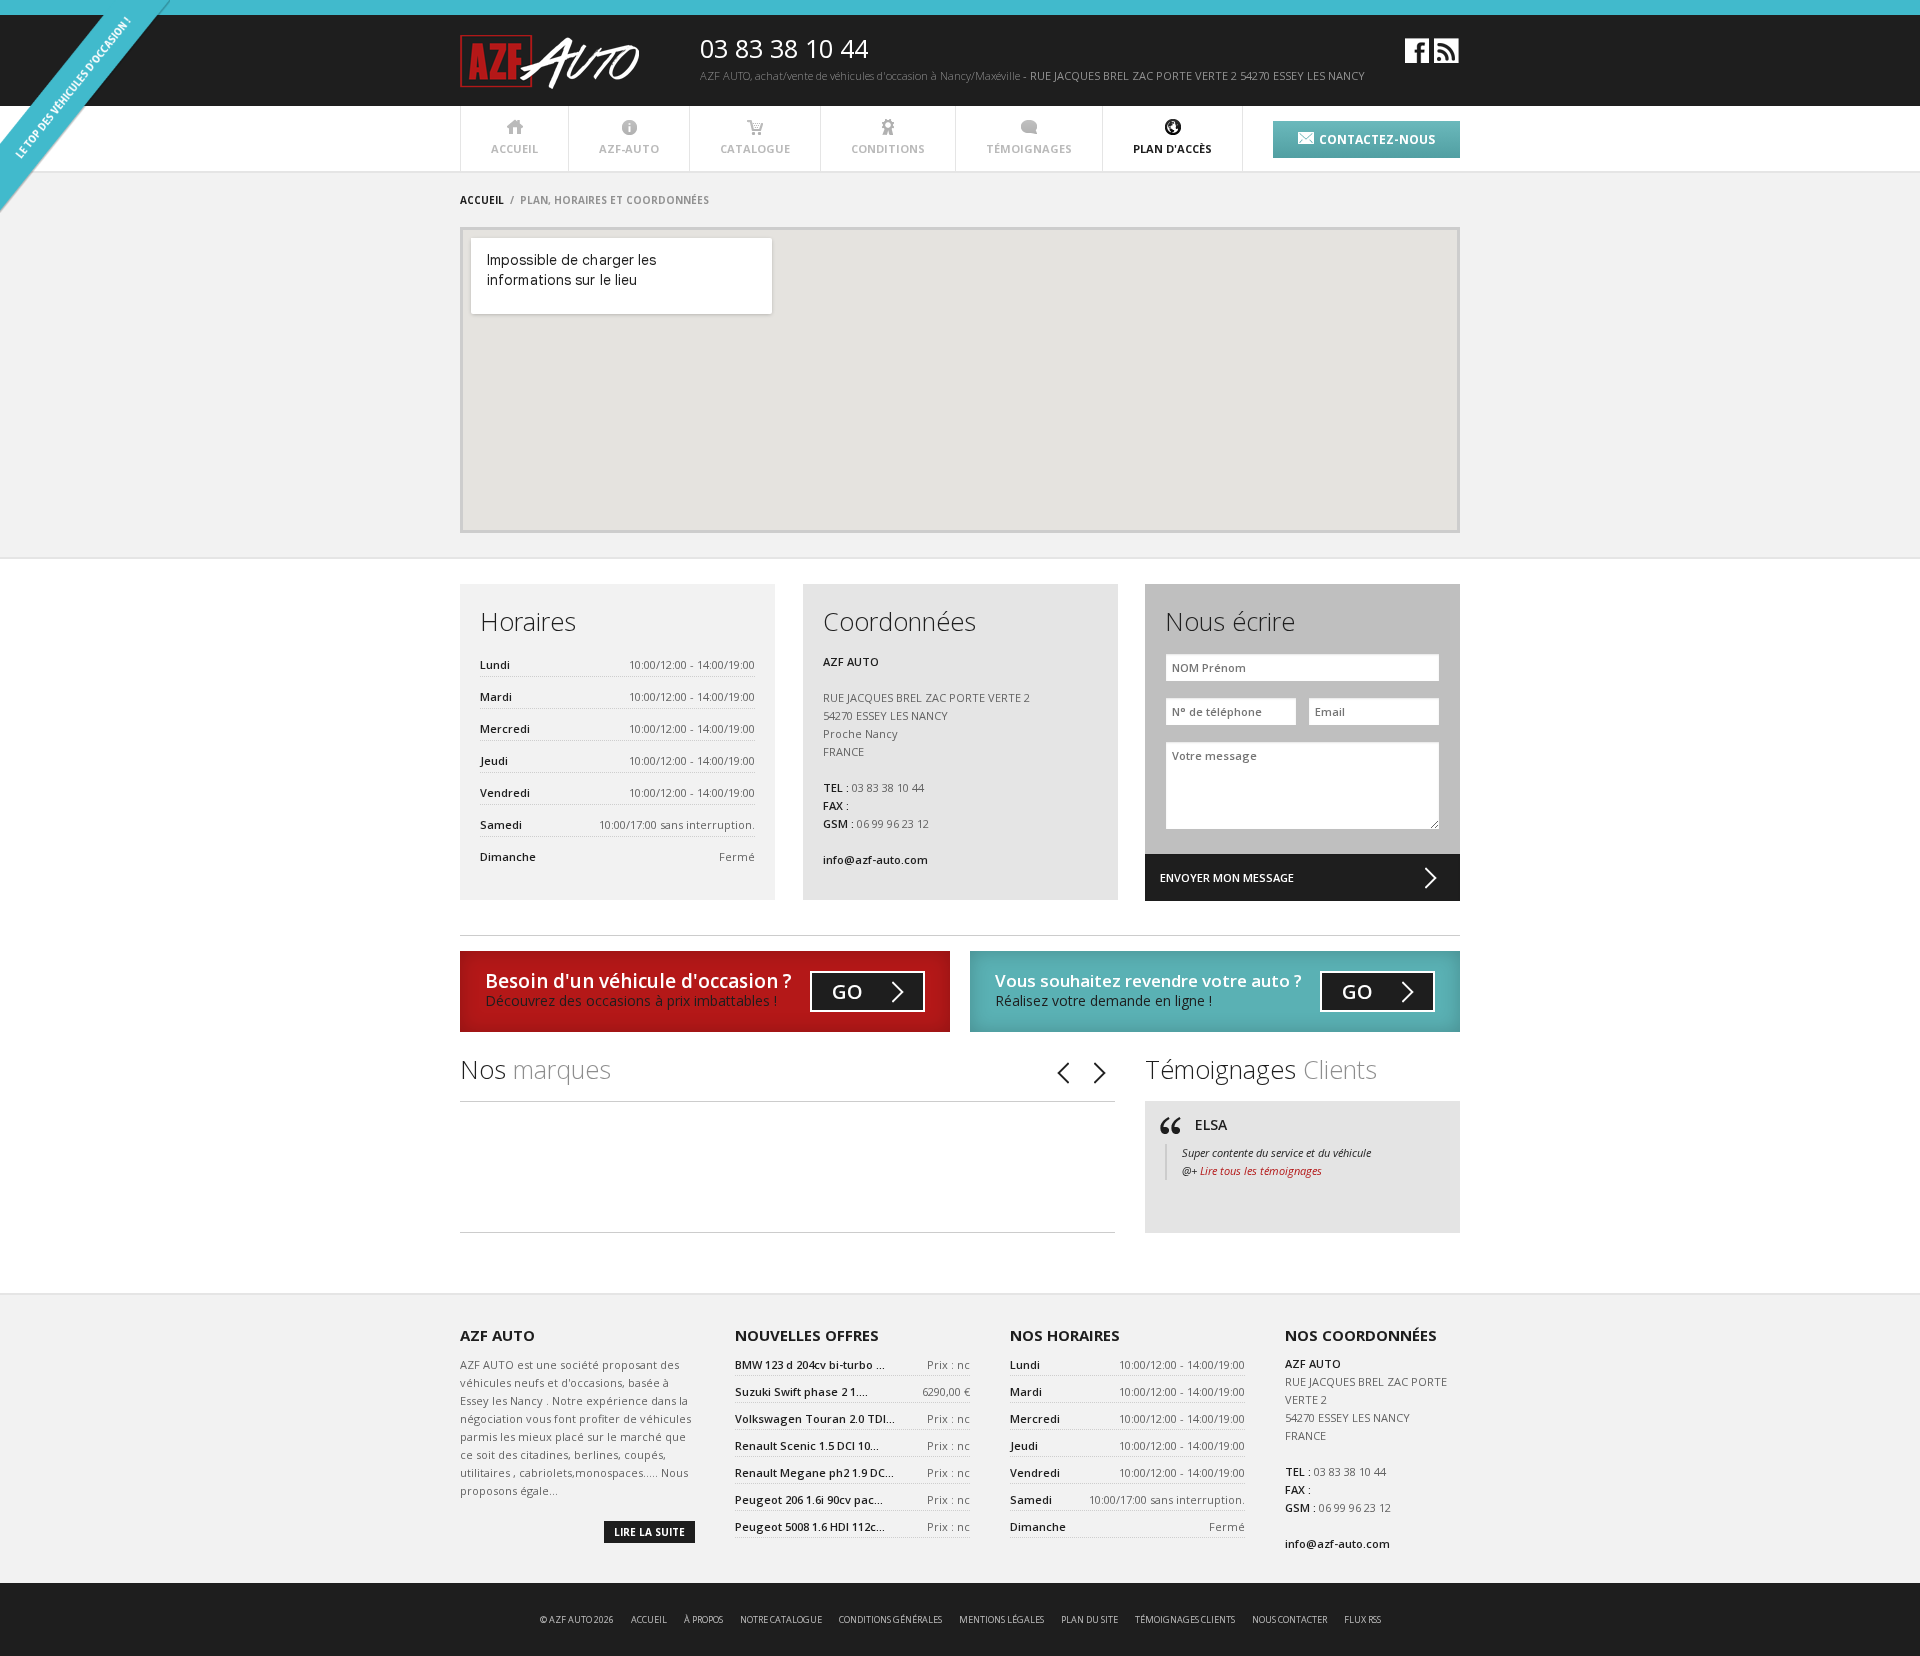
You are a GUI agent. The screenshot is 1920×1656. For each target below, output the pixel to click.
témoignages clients (1185, 1619)
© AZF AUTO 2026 (577, 1619)
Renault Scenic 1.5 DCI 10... (807, 1445)
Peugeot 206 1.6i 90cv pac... (809, 1499)
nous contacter (1289, 1619)
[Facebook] (1417, 58)
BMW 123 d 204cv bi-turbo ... (810, 1364)
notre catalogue (781, 1619)
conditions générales (890, 1619)
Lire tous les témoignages (1261, 1170)
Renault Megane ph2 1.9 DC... (814, 1472)
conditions (888, 148)
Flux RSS (1362, 1619)
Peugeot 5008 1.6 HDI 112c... (810, 1526)
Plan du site (1089, 1619)
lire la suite (649, 1532)
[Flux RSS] (1446, 58)
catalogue (755, 148)
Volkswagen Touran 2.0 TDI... (815, 1418)
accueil (514, 148)
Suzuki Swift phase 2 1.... (801, 1391)
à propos (703, 1619)
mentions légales (1001, 1619)
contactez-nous (1377, 139)
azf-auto (629, 148)
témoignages (1029, 148)
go (847, 991)
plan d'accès (1172, 148)
